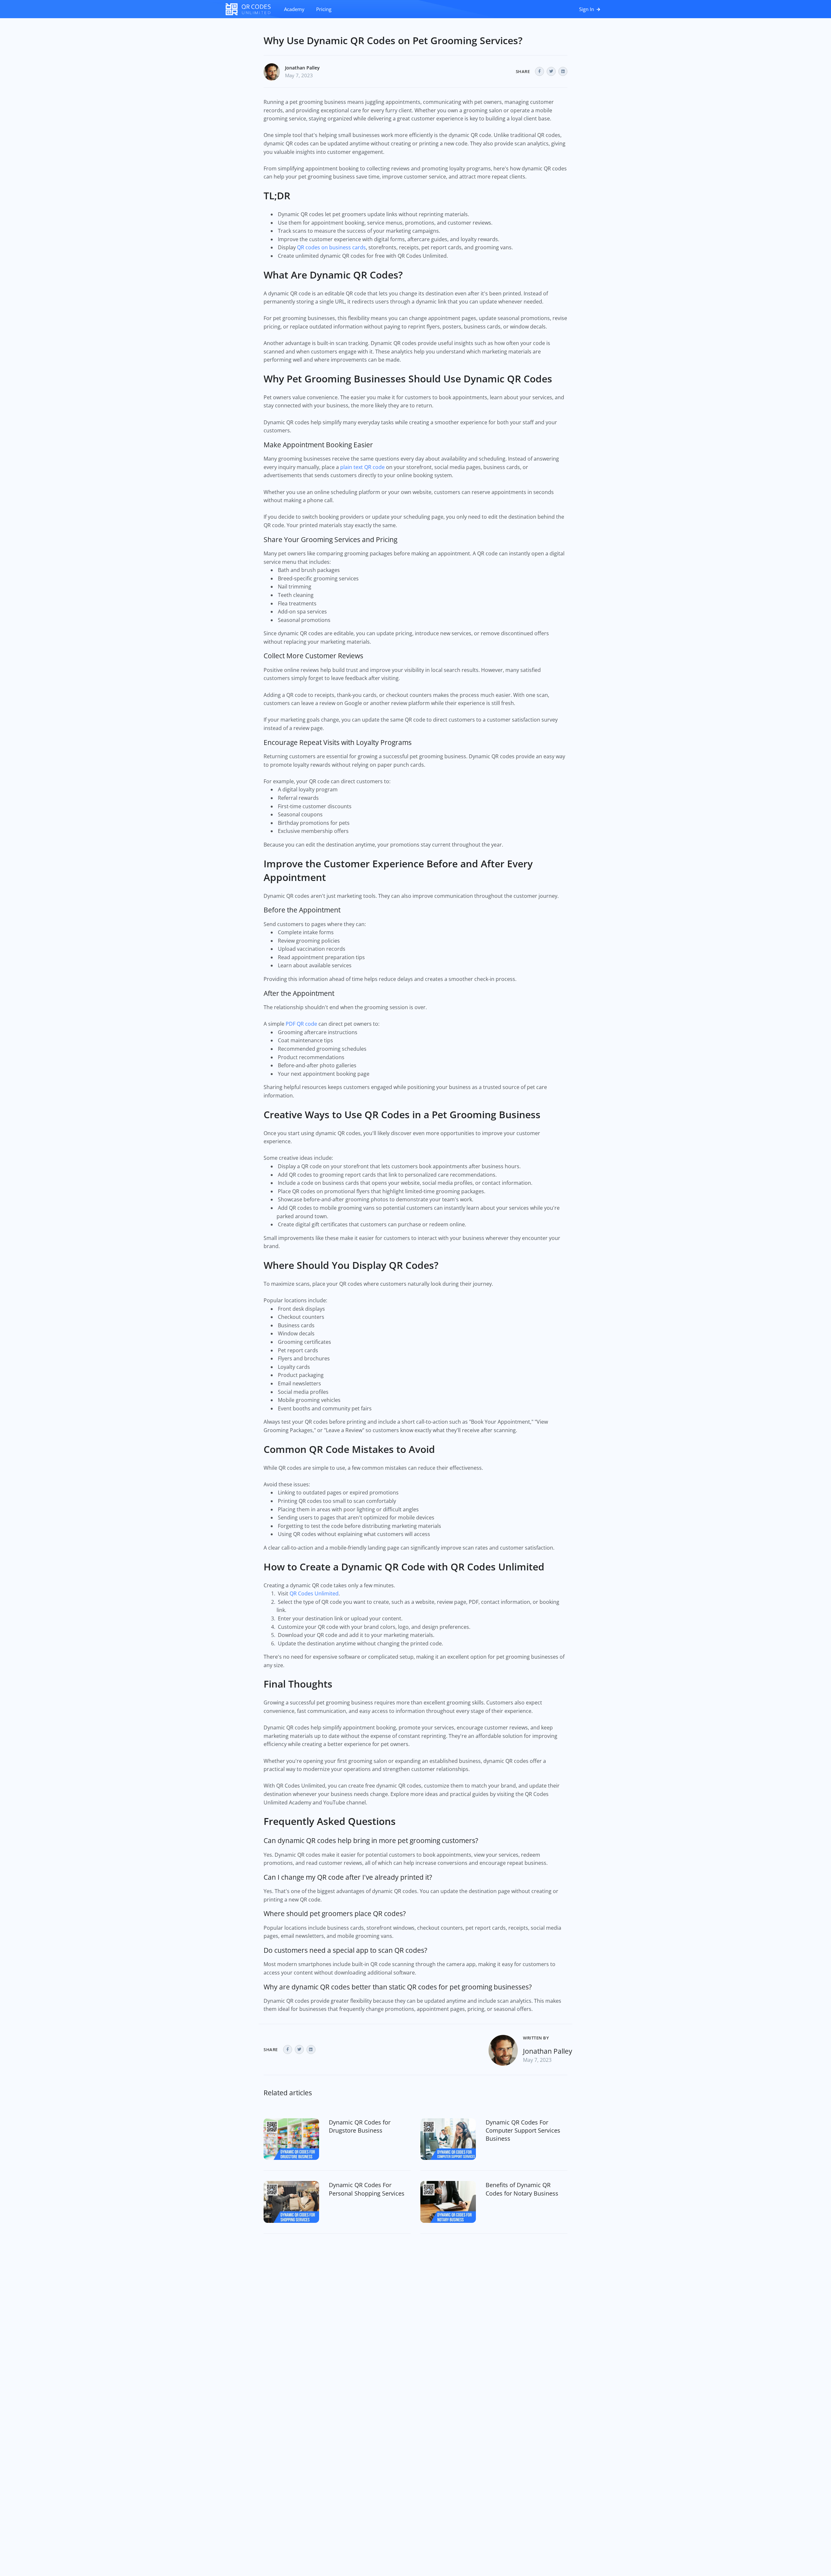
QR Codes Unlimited (314, 1593)
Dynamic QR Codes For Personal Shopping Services (367, 2189)
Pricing (324, 9)
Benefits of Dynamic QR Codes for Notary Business (522, 2189)
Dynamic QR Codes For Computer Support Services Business (523, 2130)
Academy (294, 9)
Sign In (587, 9)
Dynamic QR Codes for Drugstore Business (360, 2126)
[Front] (252, 9)
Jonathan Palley (302, 68)
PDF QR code (301, 1024)
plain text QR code (363, 467)
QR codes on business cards (331, 247)
